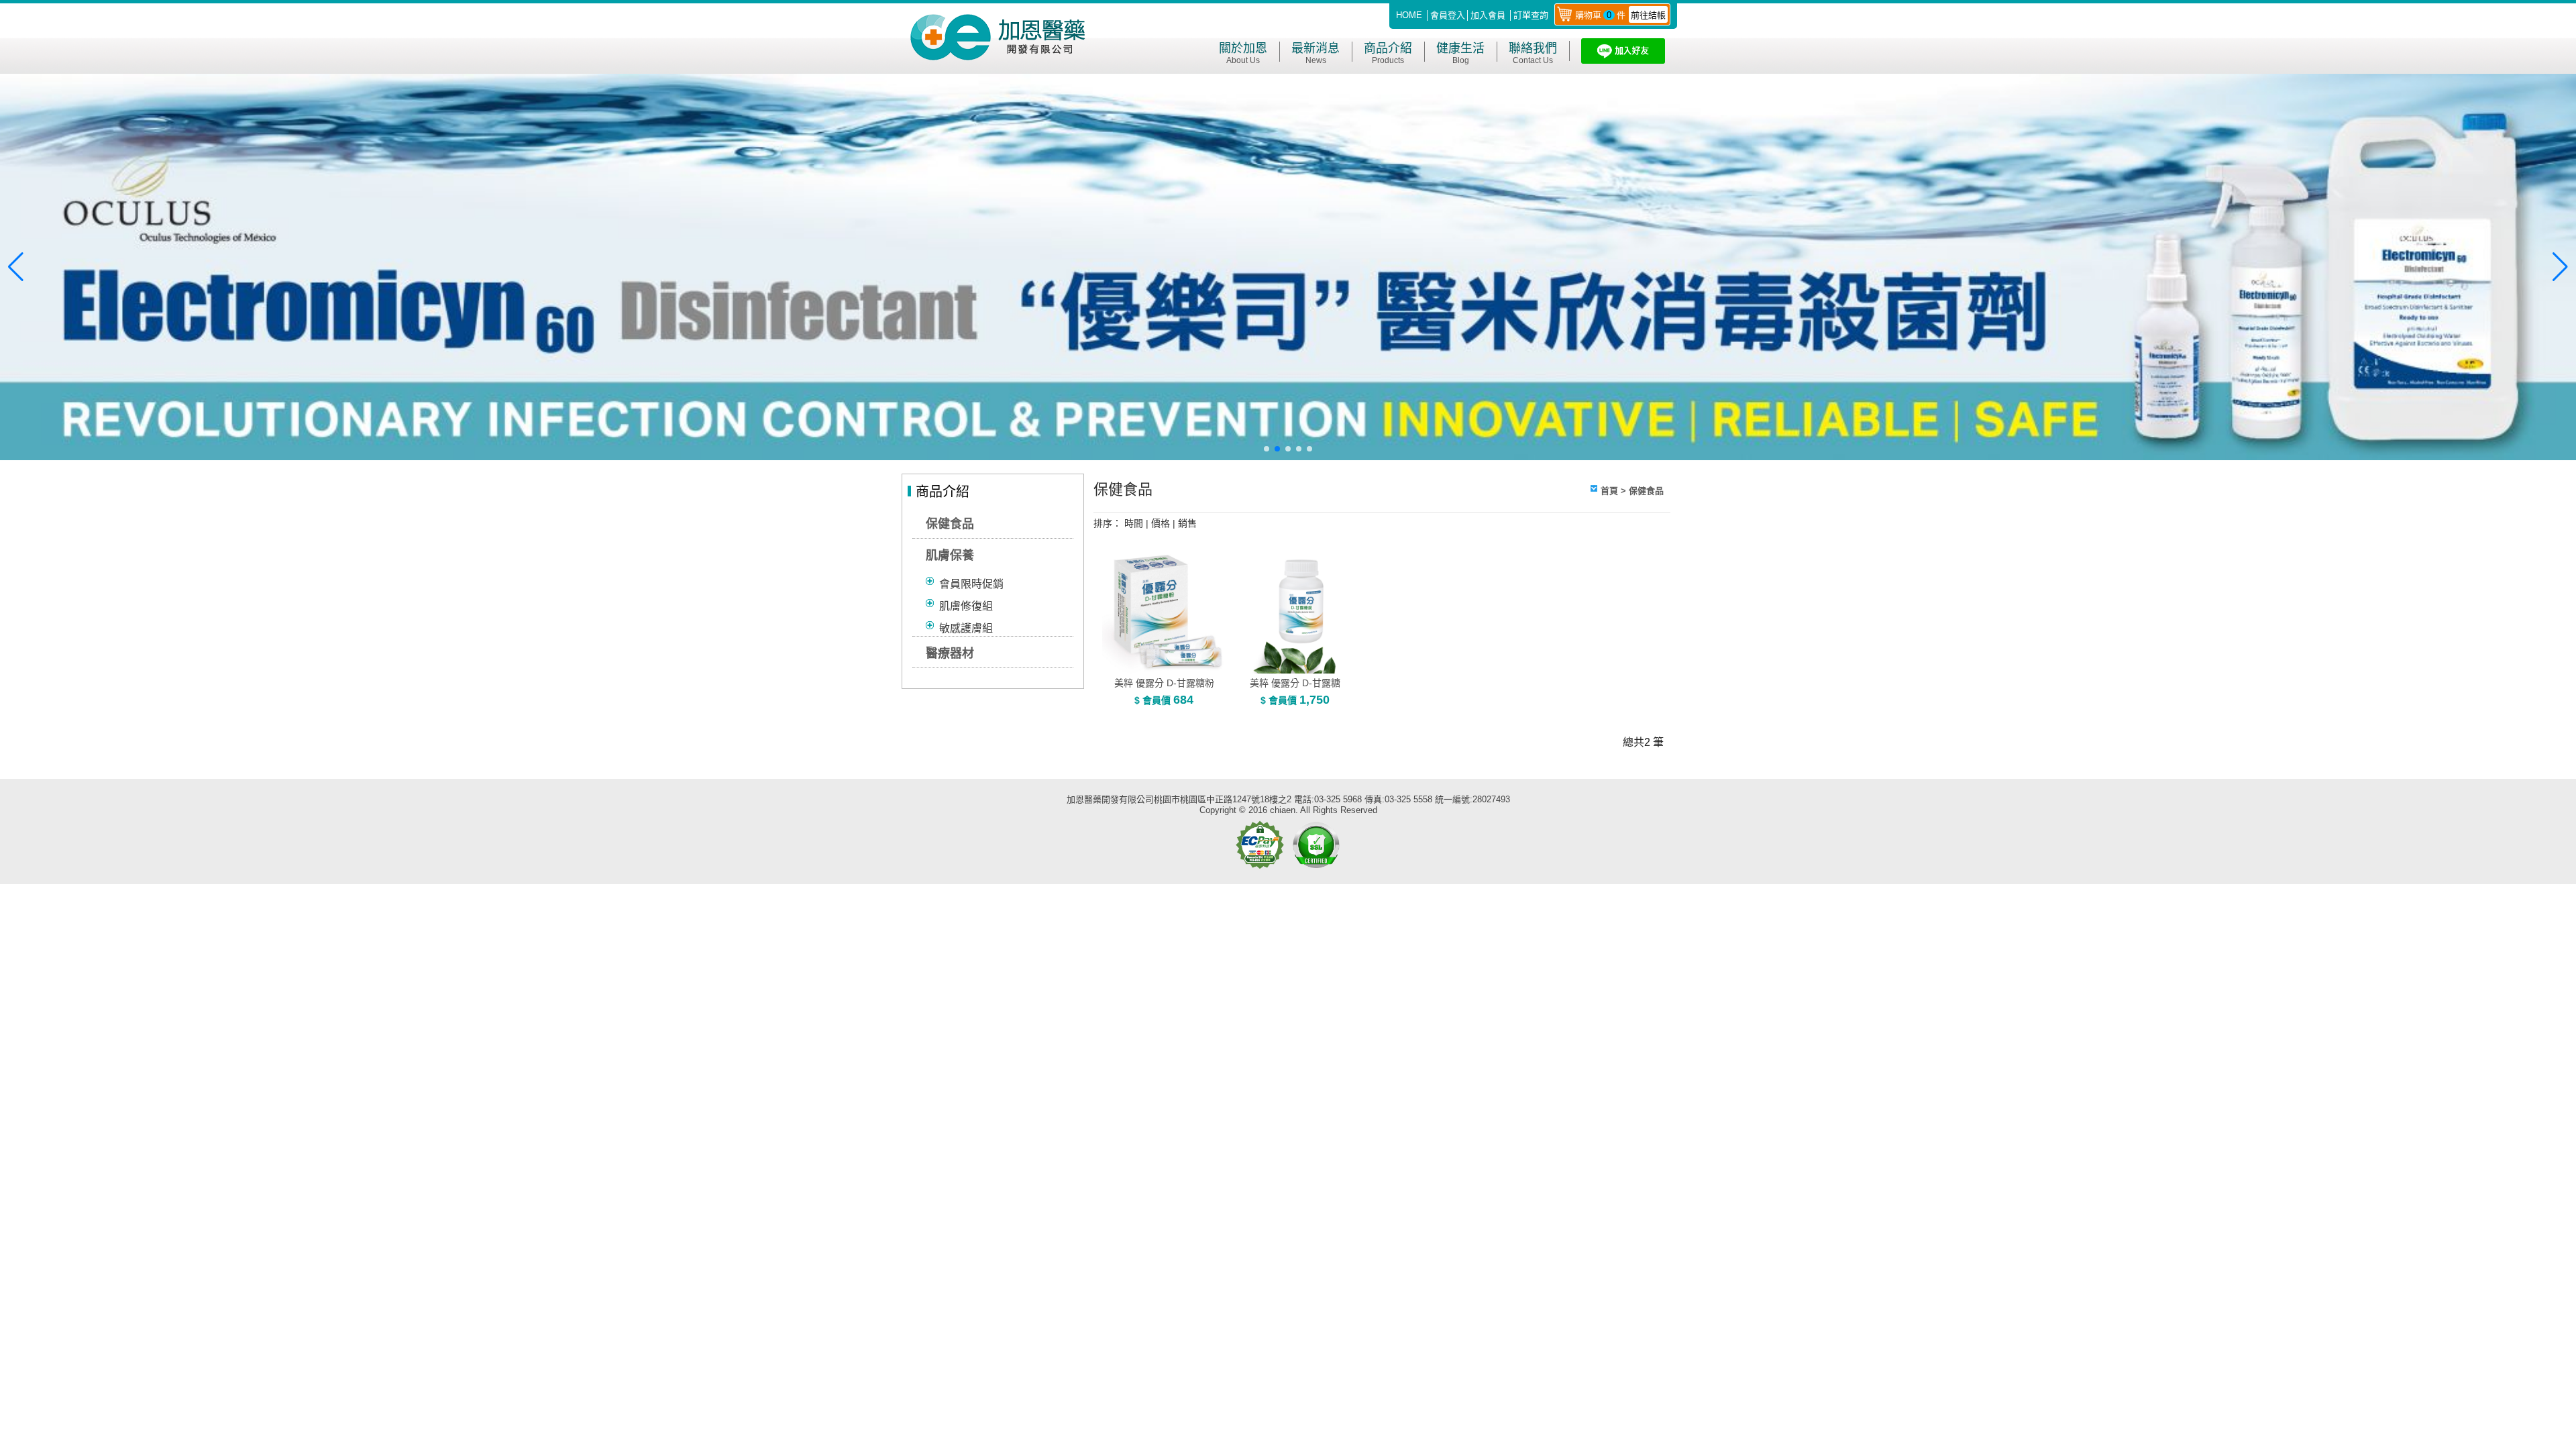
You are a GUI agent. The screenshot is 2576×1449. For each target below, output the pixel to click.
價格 (1161, 523)
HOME (1409, 15)
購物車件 (1620, 15)
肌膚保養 (950, 555)
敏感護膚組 (966, 628)
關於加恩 (1243, 53)
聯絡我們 (1533, 53)
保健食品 (950, 524)
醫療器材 (950, 653)
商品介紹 (1388, 53)
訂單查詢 (1531, 15)
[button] (1267, 449)
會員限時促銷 (971, 584)
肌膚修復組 (966, 606)
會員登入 (1448, 15)
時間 (1134, 523)
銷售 (1187, 523)
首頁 (1609, 491)
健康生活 (1460, 53)
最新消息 (1316, 53)
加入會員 (1488, 15)
